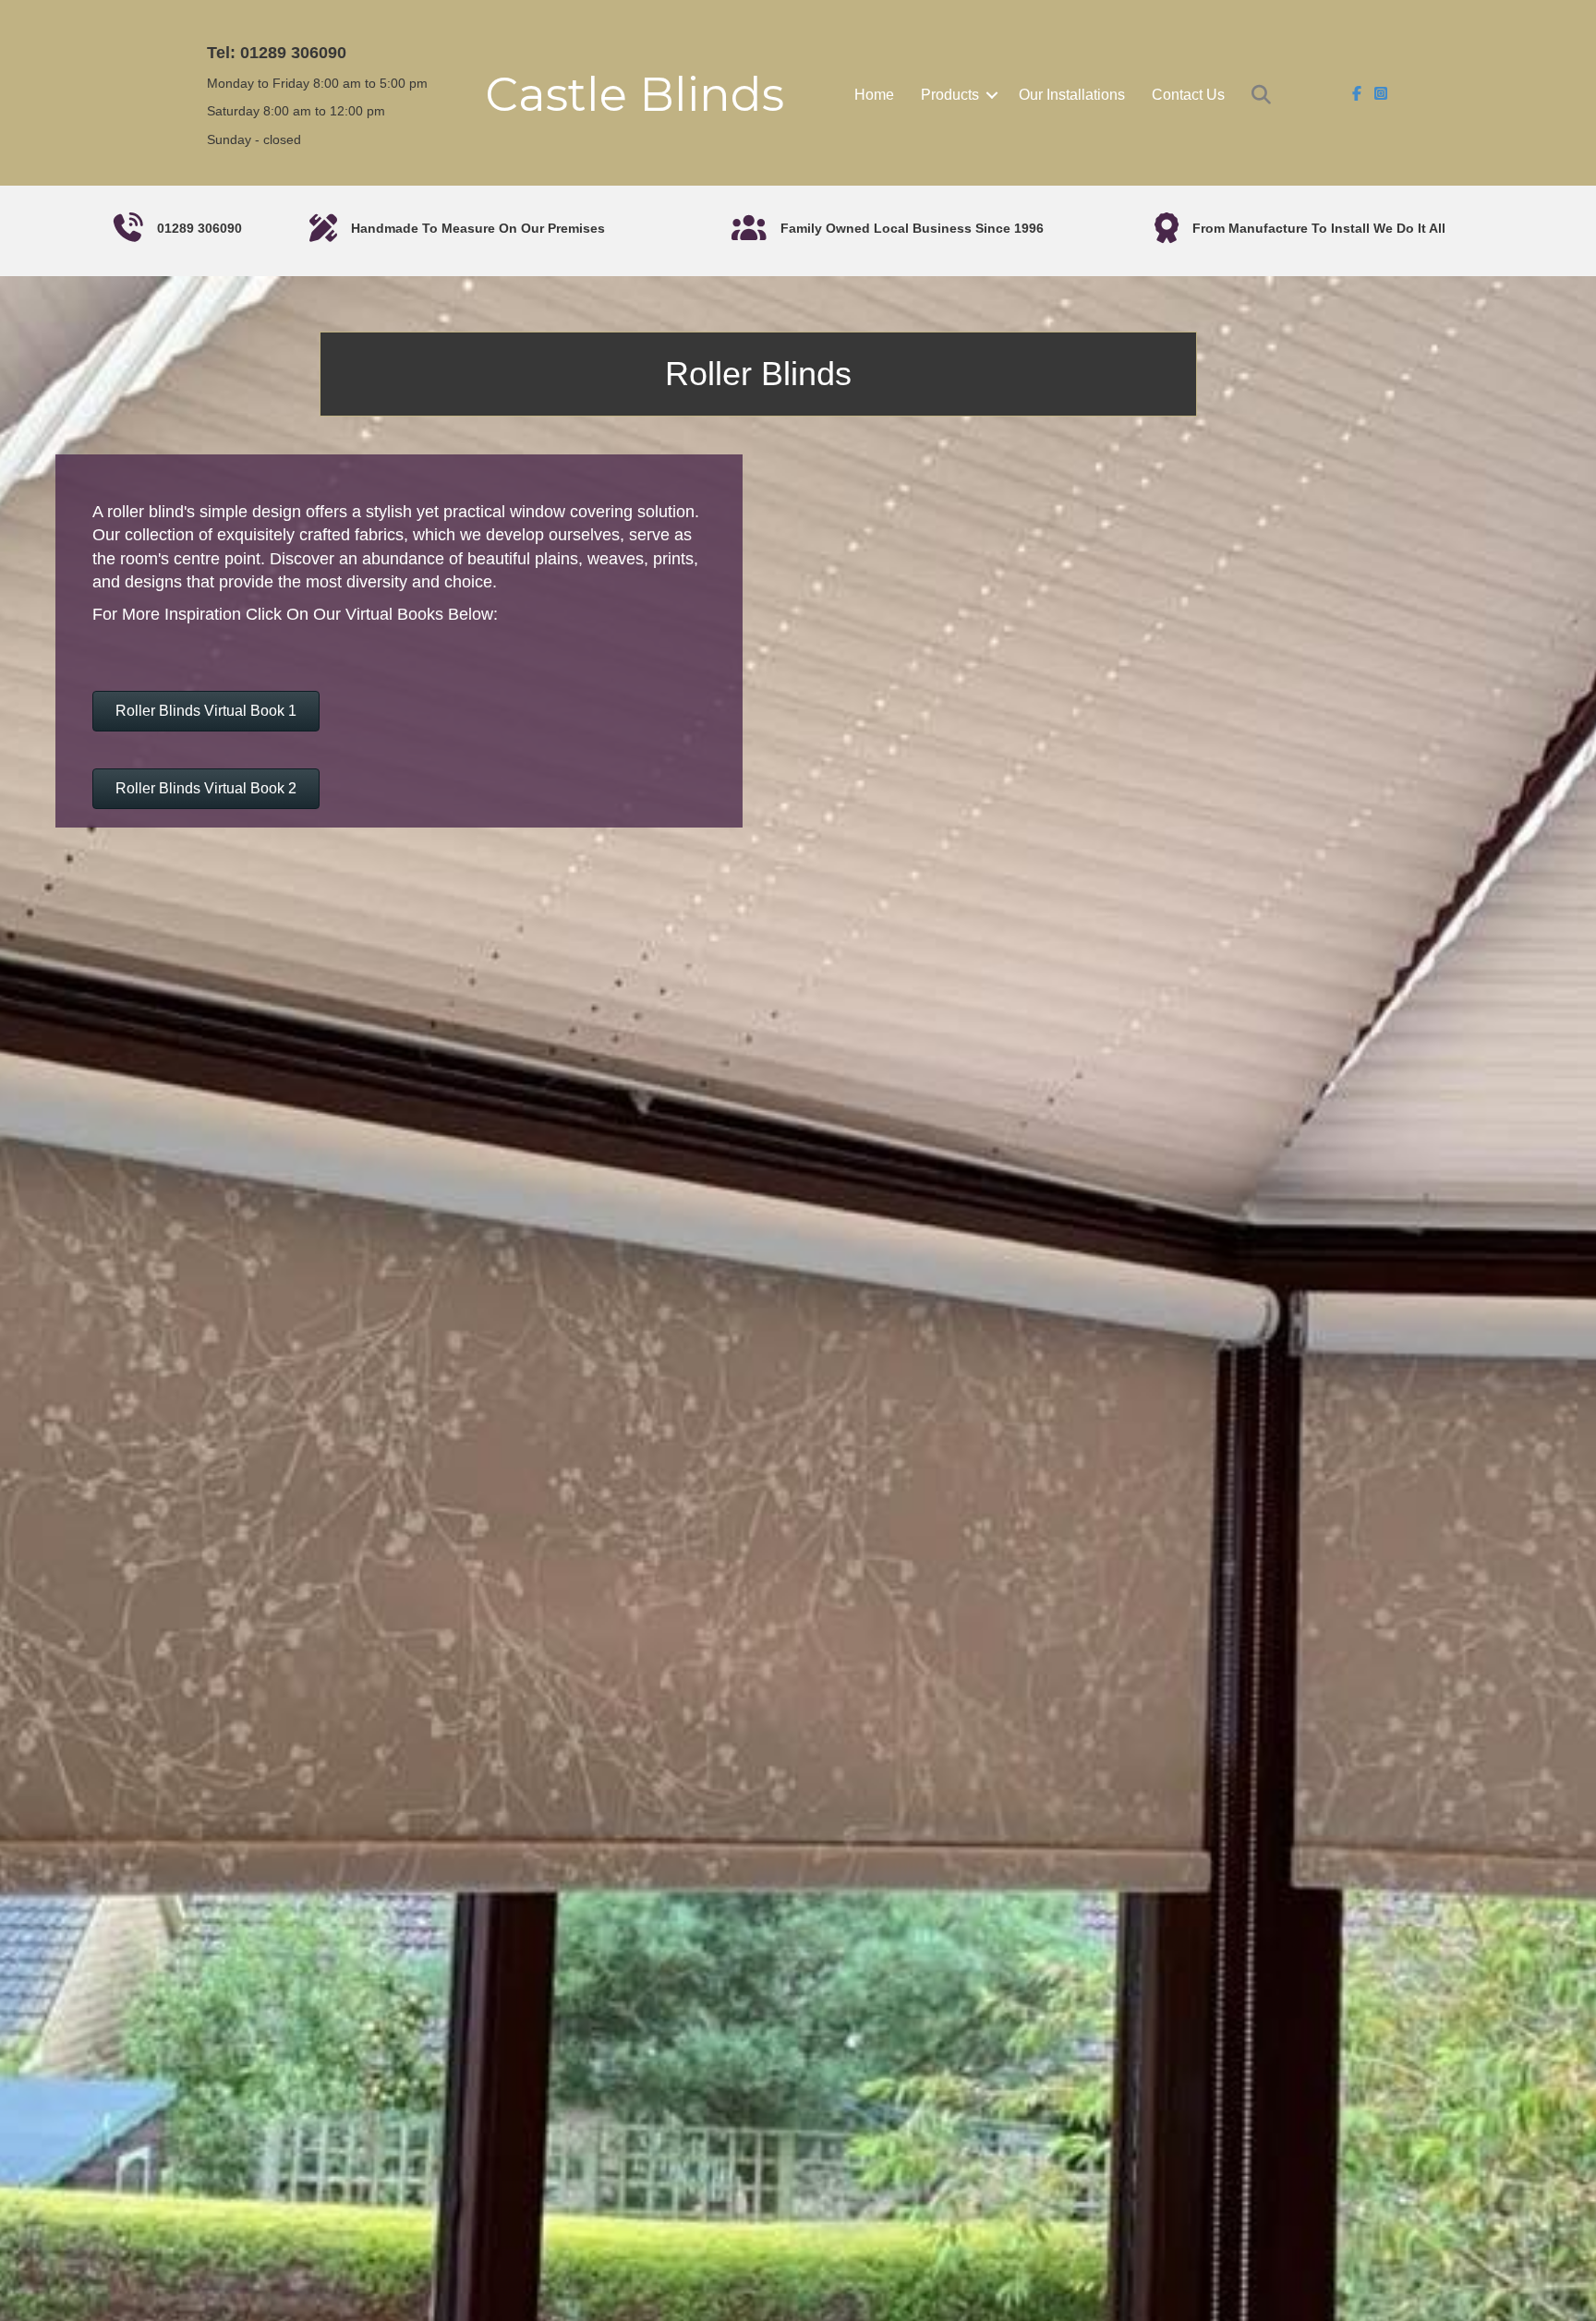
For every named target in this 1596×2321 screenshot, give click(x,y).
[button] (992, 95)
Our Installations (1072, 95)
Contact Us (1188, 95)
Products (950, 95)
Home (874, 95)
